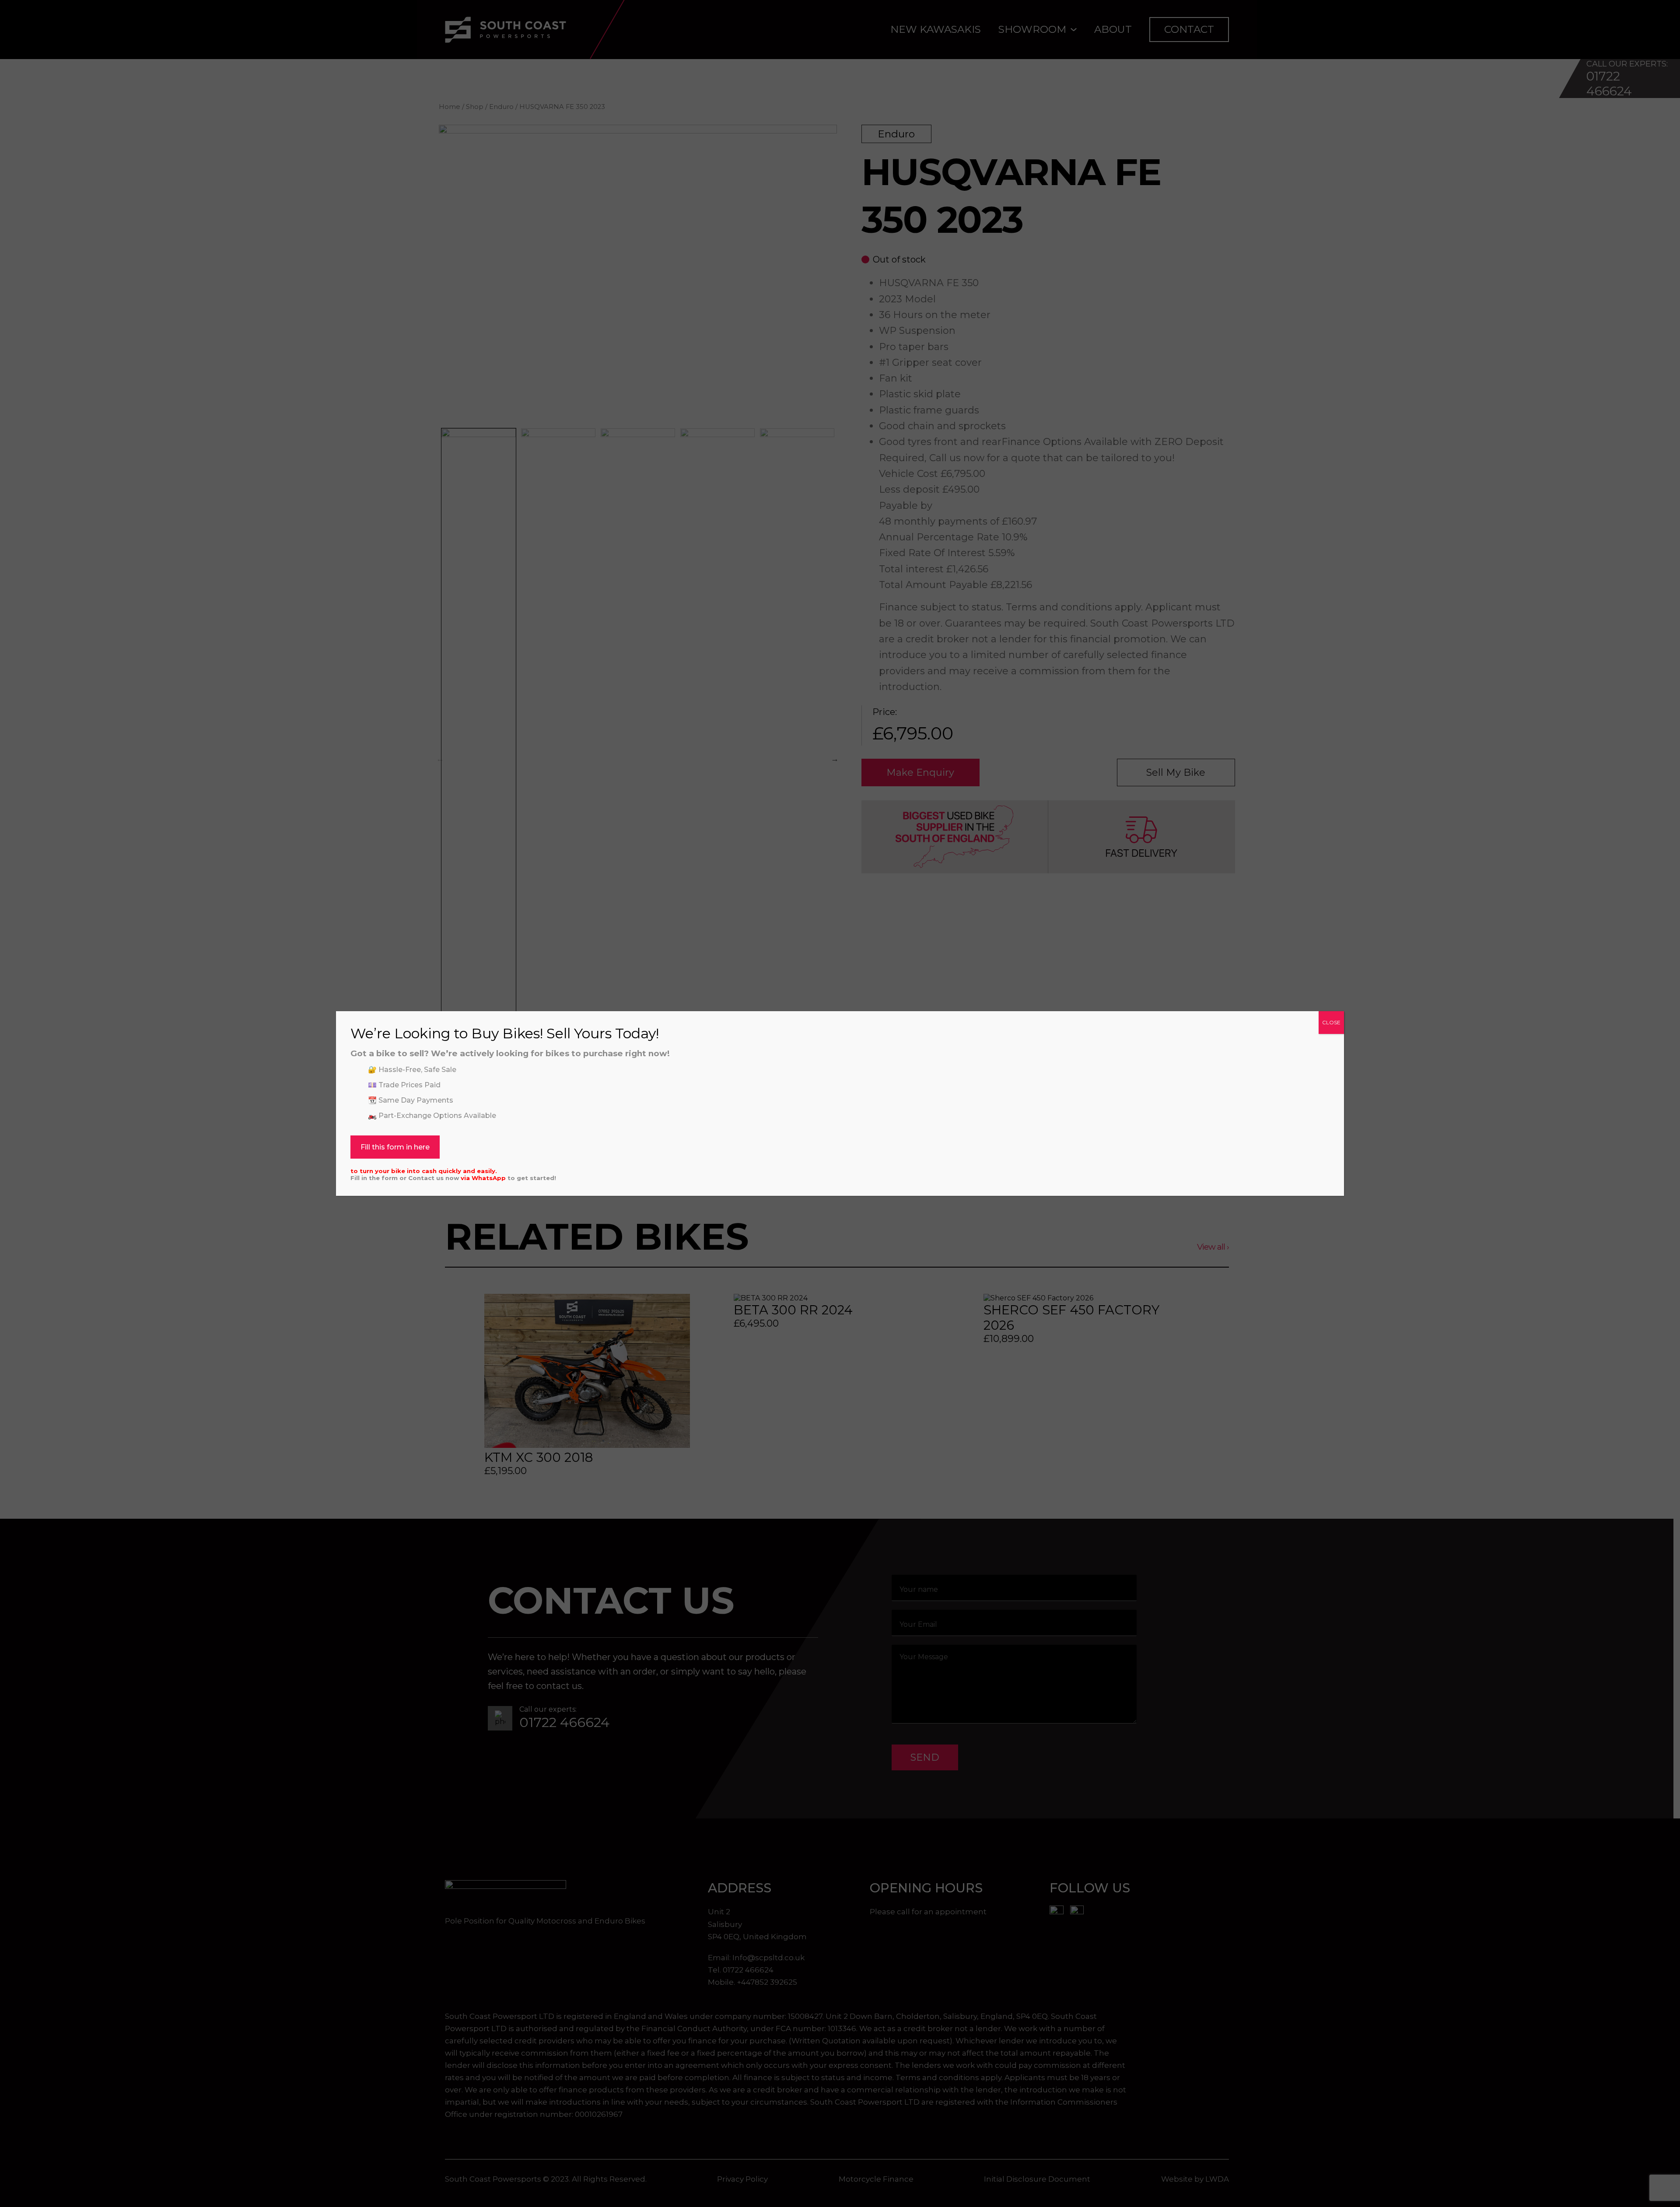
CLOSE (1331, 1022)
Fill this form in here (395, 1147)
